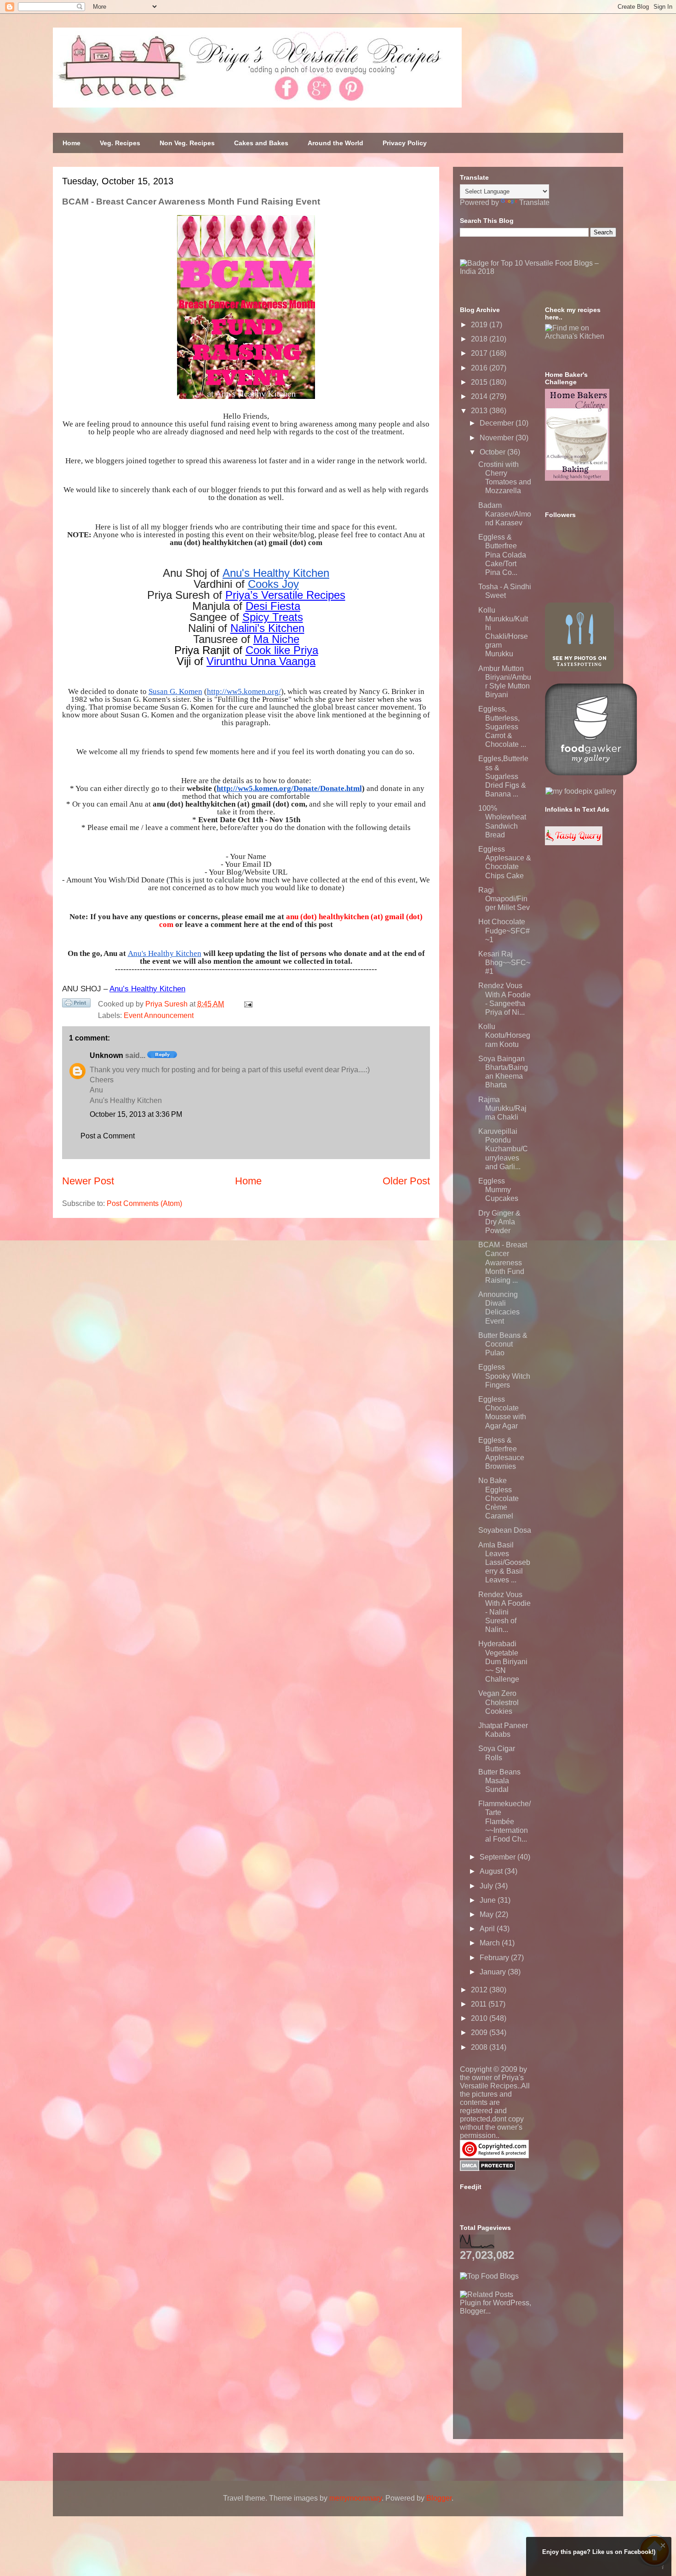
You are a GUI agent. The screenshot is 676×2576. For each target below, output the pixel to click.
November (498, 438)
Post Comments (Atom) (144, 1203)
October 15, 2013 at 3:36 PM (136, 1114)
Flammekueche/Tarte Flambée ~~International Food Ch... (504, 1821)
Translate (534, 202)
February (495, 1958)
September (498, 1857)
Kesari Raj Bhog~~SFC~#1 (504, 963)
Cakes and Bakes (261, 143)
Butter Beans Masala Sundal (499, 1781)
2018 (480, 339)
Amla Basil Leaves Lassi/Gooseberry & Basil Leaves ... (504, 1563)
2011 (480, 2004)
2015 (480, 382)
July (487, 1886)
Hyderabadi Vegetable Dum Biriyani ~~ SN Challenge (503, 1661)
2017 (480, 353)
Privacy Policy (405, 143)
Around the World (335, 143)
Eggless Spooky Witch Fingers (504, 1376)
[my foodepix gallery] (581, 791)
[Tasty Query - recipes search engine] (574, 843)
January (494, 1972)
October (493, 452)
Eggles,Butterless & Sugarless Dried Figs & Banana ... (503, 776)
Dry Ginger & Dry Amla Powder (499, 1222)
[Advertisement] (529, 2373)
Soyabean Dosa (505, 1530)
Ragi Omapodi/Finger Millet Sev (504, 899)
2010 (480, 2018)
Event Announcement (159, 1015)
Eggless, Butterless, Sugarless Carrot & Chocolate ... (502, 727)
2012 (480, 1990)
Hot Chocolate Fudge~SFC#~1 (504, 930)
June (489, 1900)
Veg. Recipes (120, 143)
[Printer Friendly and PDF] (76, 1005)
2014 (480, 396)
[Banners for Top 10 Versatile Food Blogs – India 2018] (538, 271)
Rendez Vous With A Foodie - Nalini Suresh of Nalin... (504, 1612)
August (492, 1871)
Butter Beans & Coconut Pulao (503, 1344)
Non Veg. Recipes (187, 143)
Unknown (106, 1055)
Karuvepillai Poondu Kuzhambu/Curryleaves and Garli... (503, 1149)
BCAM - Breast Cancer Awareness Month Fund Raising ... (503, 1262)
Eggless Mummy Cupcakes (498, 1190)
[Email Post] (246, 1004)
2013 (480, 411)
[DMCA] (488, 2169)
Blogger (439, 2498)
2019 (480, 325)
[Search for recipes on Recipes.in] (489, 2276)
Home (72, 143)
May (487, 1914)
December (498, 423)
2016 (480, 368)
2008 (480, 2047)
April (488, 1929)
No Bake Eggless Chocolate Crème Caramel (498, 1498)
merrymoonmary (355, 2498)
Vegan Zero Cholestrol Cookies (498, 1702)
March (491, 1943)
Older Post (406, 1181)
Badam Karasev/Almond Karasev (505, 514)
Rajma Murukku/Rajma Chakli (502, 1108)
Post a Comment (108, 1136)
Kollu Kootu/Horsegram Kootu (504, 1035)
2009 (480, 2033)
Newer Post (88, 1181)
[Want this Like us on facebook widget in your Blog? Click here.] (663, 2567)
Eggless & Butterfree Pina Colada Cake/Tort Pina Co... (502, 555)
